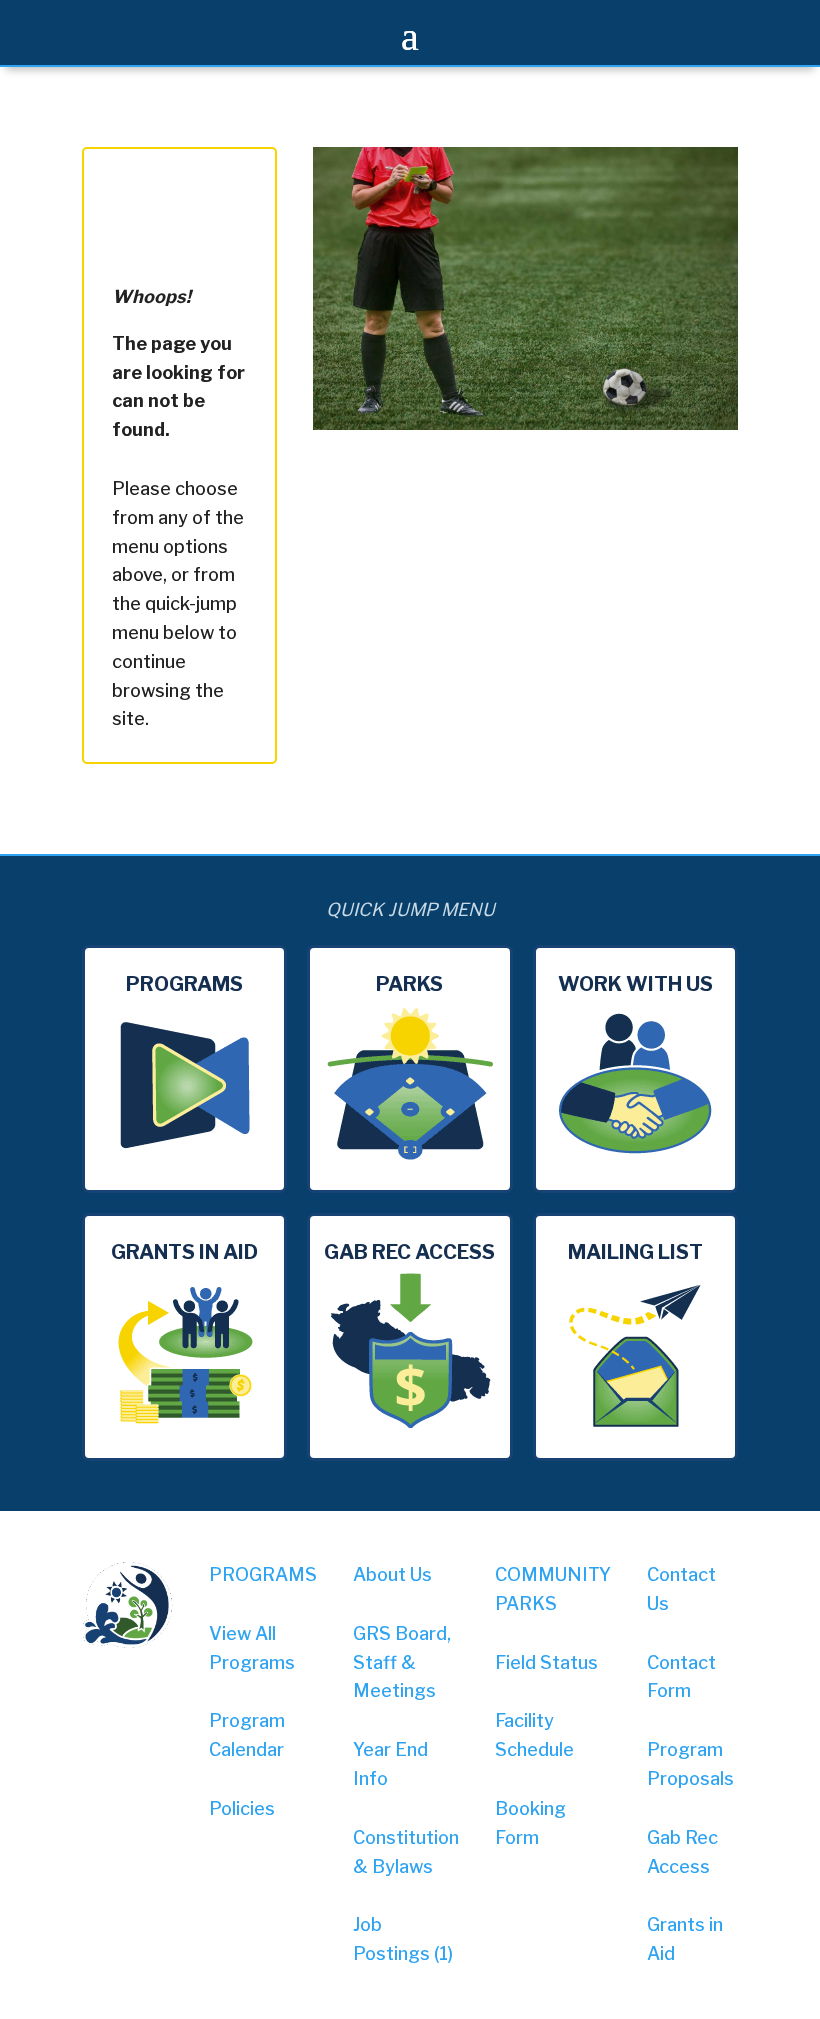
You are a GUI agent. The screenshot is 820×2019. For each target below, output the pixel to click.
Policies (242, 1808)
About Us (392, 1574)
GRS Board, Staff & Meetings (402, 1662)
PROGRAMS (263, 1574)
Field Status (546, 1662)
